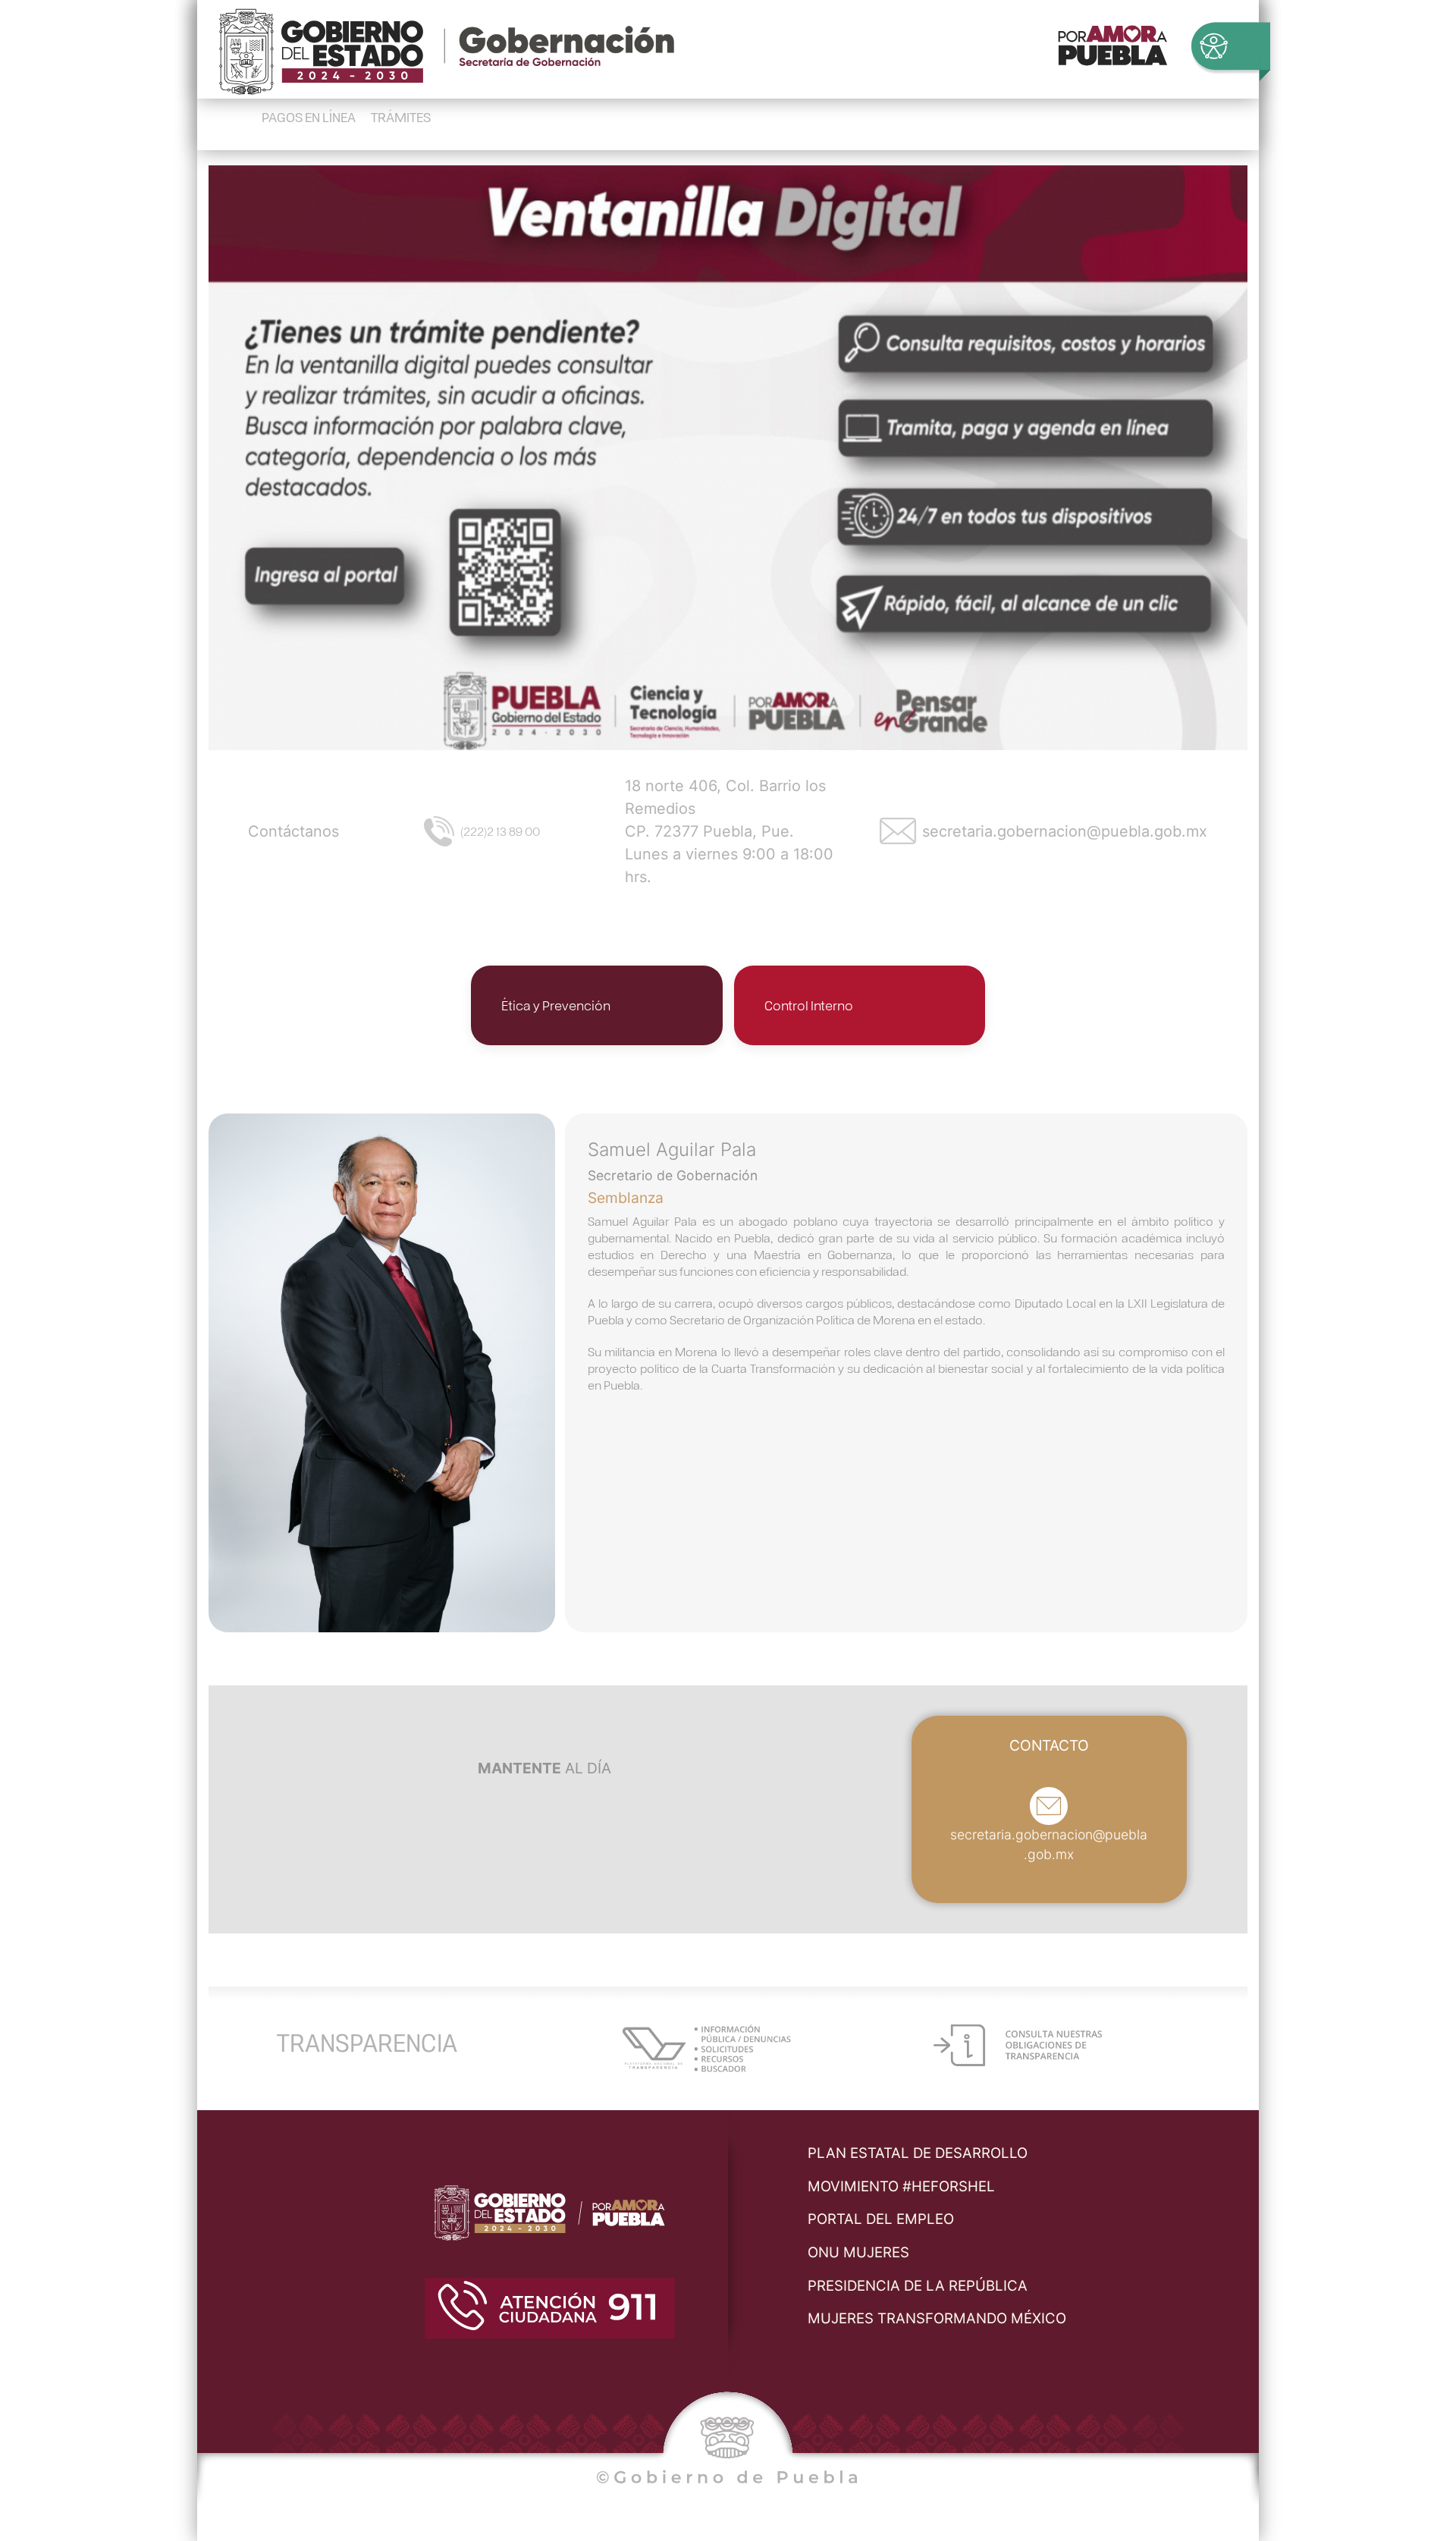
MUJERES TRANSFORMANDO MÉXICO (937, 2318)
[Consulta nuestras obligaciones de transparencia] (1018, 2043)
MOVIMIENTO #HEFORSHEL (901, 2186)
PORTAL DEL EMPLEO (881, 2219)
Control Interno (809, 1005)
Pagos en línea (309, 116)
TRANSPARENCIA (367, 2042)
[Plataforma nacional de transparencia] (707, 2046)
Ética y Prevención (556, 1005)
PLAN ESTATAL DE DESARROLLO (918, 2153)
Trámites (401, 116)
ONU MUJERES (858, 2252)
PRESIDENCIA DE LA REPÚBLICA (918, 2286)
